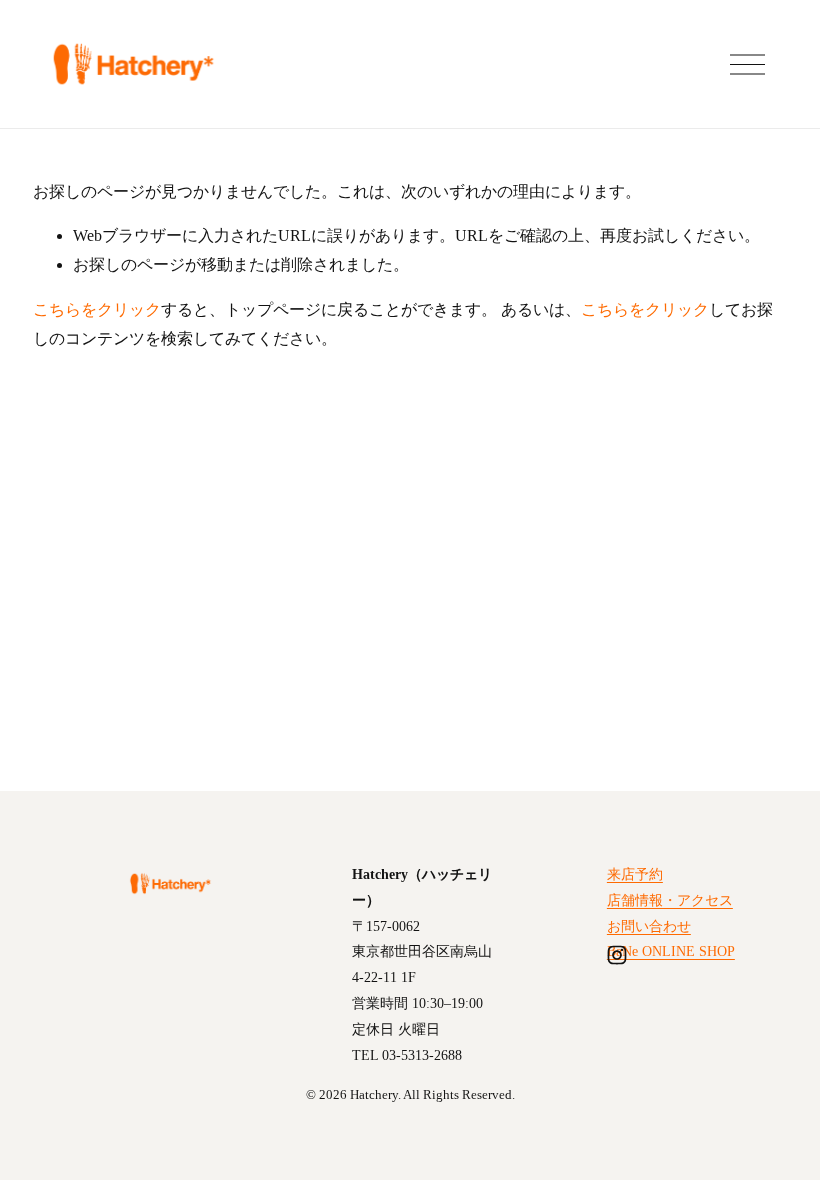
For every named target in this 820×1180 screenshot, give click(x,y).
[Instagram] (617, 955)
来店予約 (635, 874)
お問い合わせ (649, 926)
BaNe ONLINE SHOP (671, 951)
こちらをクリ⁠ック (97, 309)
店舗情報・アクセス (670, 900)
